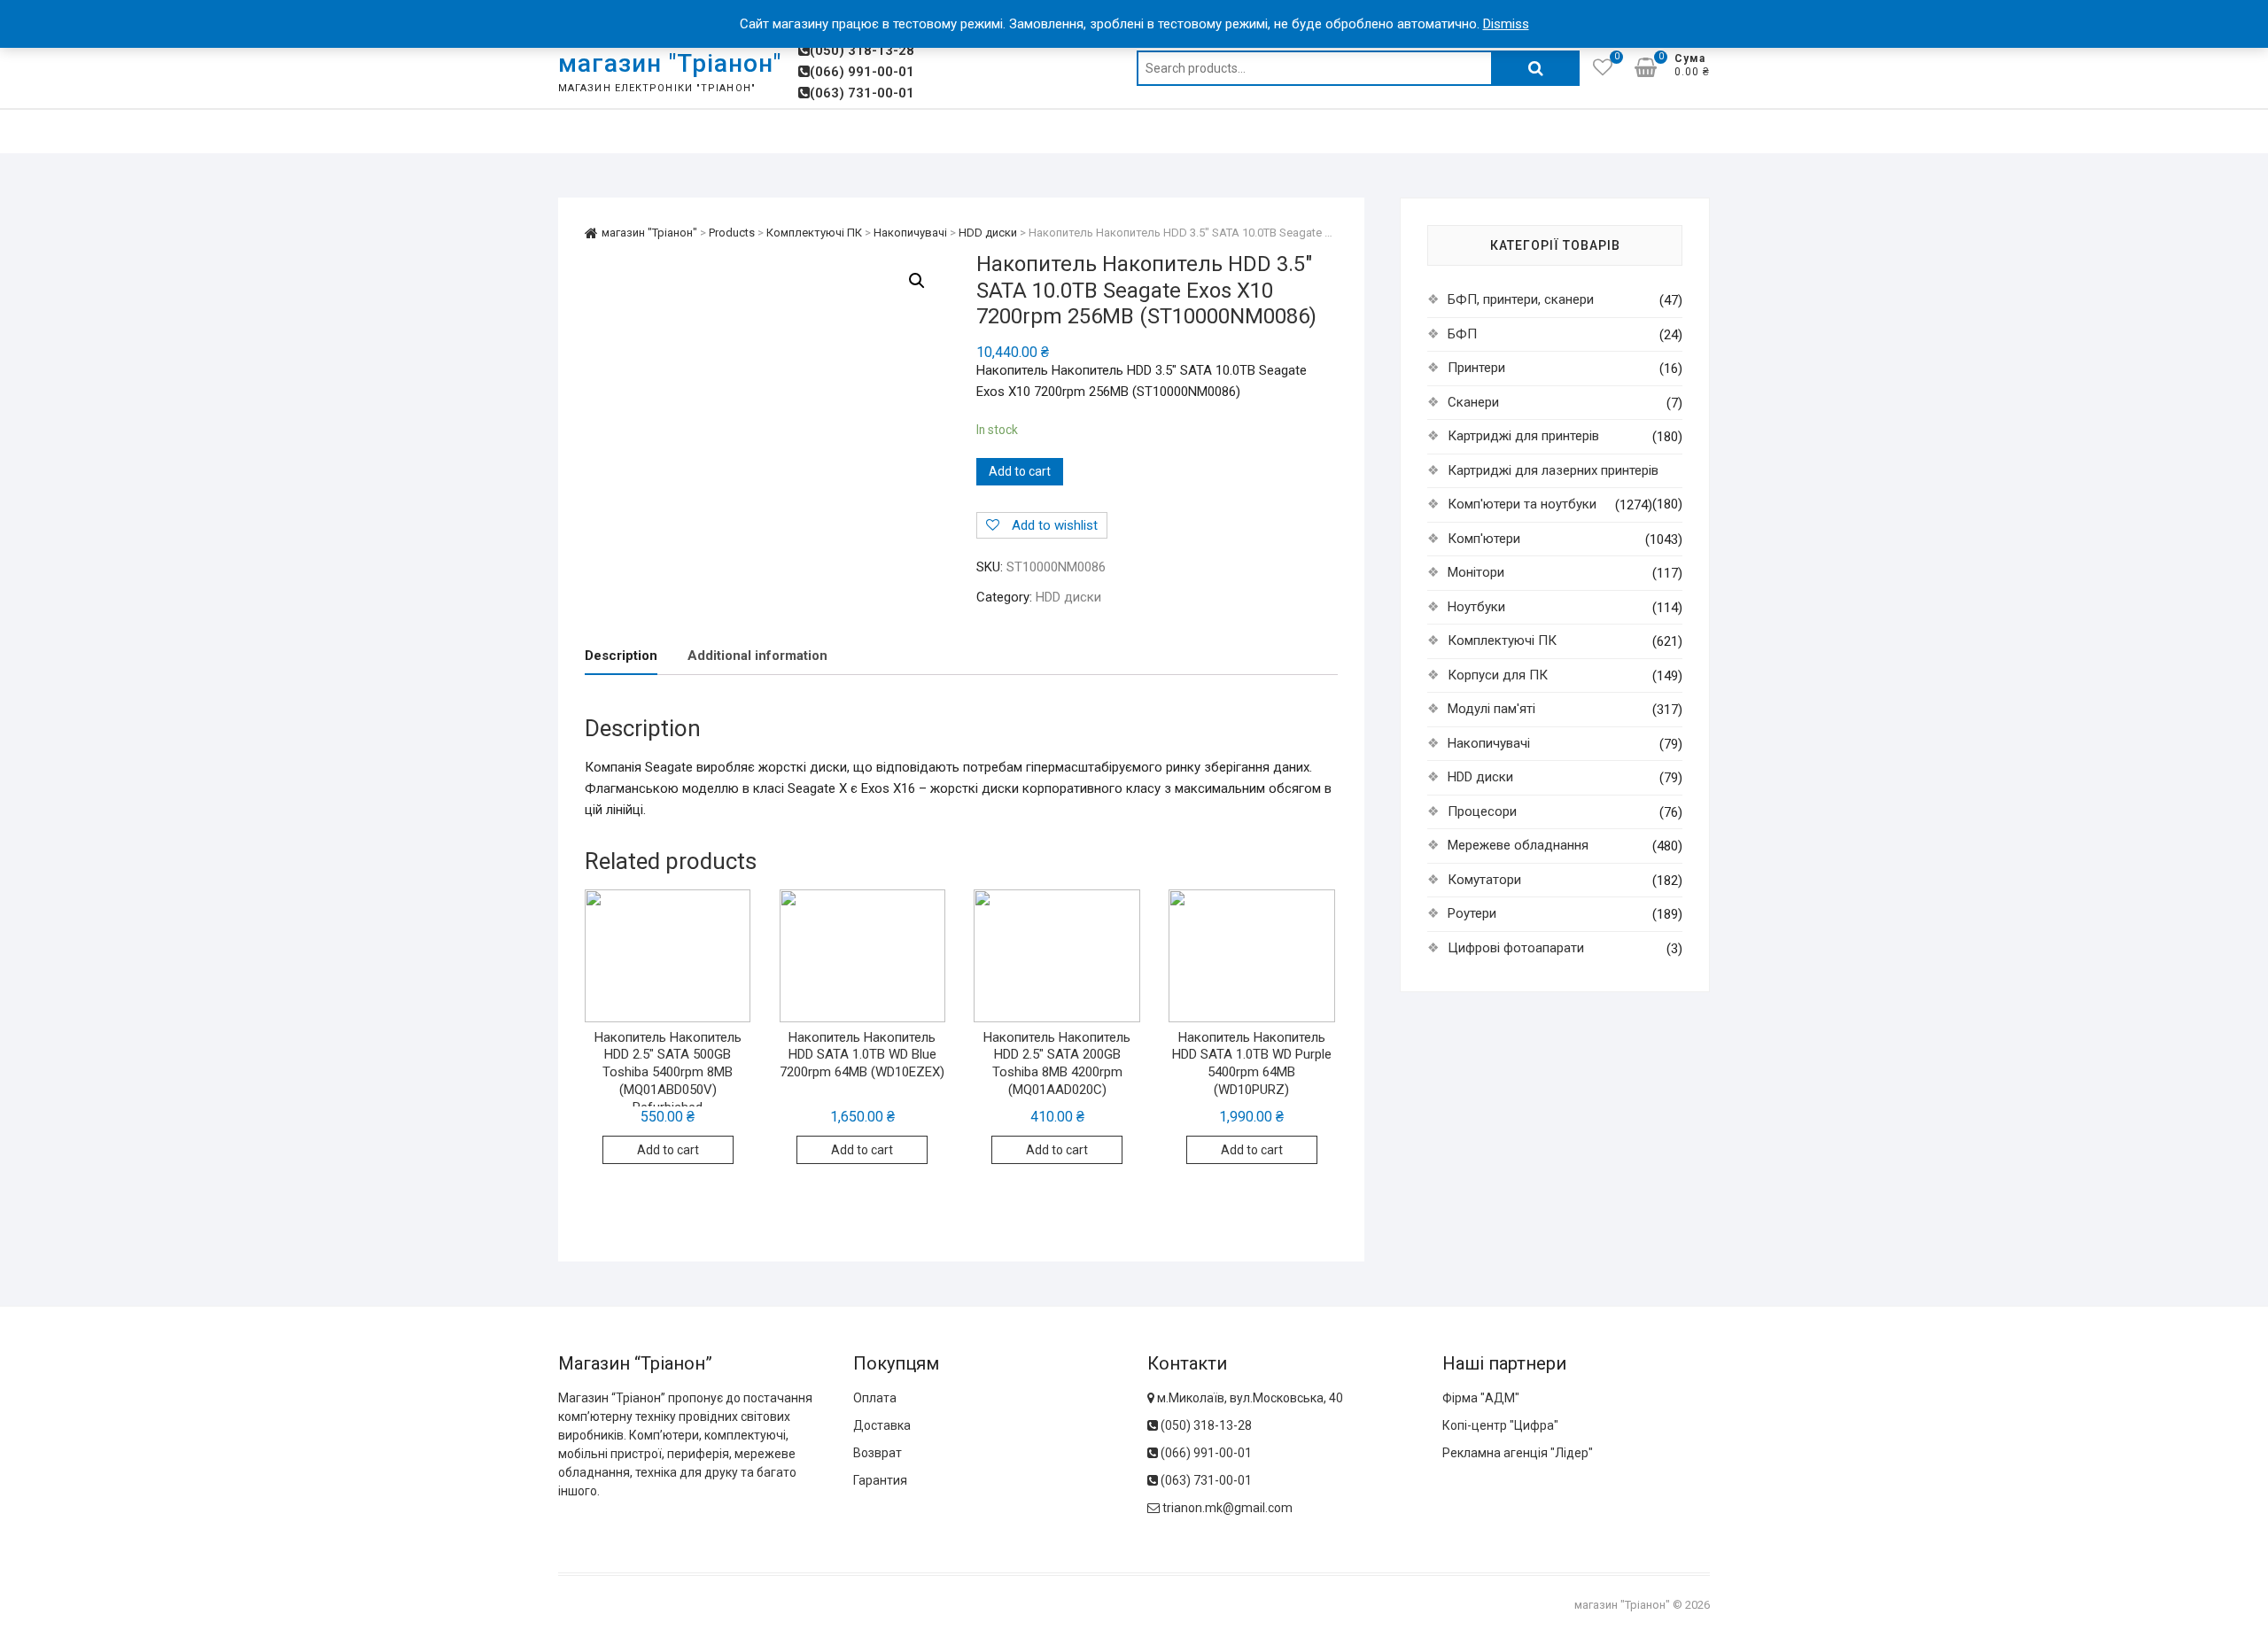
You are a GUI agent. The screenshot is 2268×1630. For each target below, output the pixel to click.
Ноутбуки (1476, 607)
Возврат (878, 1453)
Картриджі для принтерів (1523, 436)
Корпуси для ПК (1498, 675)
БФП (1462, 334)
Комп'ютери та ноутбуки (1522, 504)
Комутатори (1484, 880)
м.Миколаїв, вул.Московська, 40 (1249, 1398)
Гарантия (880, 1480)
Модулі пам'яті (1491, 709)
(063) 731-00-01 (862, 93)
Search (1535, 68)
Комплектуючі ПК (1502, 640)
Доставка (882, 1425)
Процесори (1482, 811)
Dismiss (1506, 24)
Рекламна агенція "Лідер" (1518, 1453)
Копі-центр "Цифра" (1500, 1425)
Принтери (1476, 368)
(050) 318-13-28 (862, 50)
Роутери (1472, 913)
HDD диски (1068, 597)
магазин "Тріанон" (670, 63)
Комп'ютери (1484, 539)
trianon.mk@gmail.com (1227, 1508)
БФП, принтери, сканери (1521, 299)
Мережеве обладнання (1518, 845)
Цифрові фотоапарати (1516, 948)
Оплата (875, 1398)
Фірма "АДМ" (1481, 1398)
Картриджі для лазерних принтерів (1553, 470)
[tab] (621, 657)
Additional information (757, 656)
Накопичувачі (1489, 743)
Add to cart (1020, 471)
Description (621, 656)
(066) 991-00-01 (862, 72)
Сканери (1473, 402)
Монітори (1476, 572)
